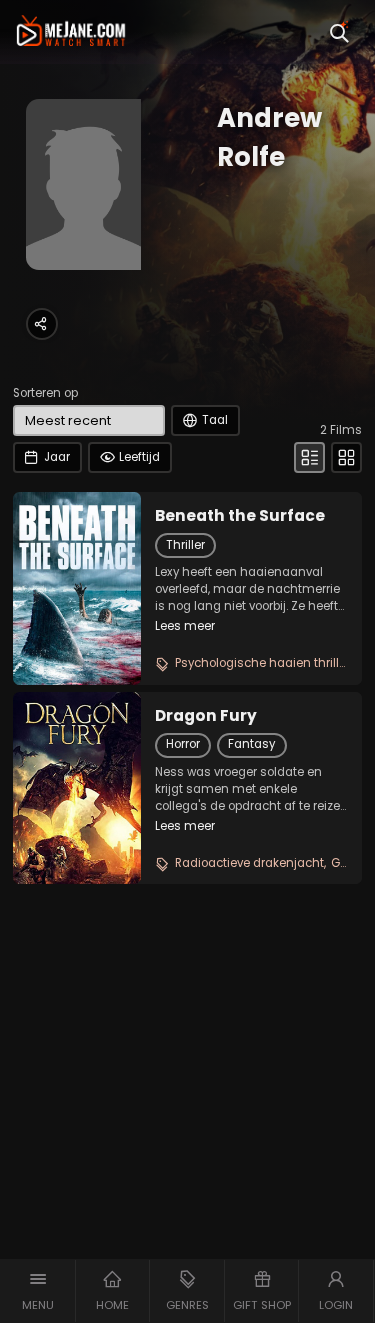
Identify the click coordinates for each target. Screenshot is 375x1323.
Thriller (185, 545)
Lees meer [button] (185, 626)
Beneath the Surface (240, 516)
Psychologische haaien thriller (262, 663)
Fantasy (251, 744)
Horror (183, 744)
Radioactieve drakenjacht (249, 863)
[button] (38, 1291)
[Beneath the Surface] (77, 588)
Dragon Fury (206, 716)
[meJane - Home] (71, 32)
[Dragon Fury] (77, 788)
